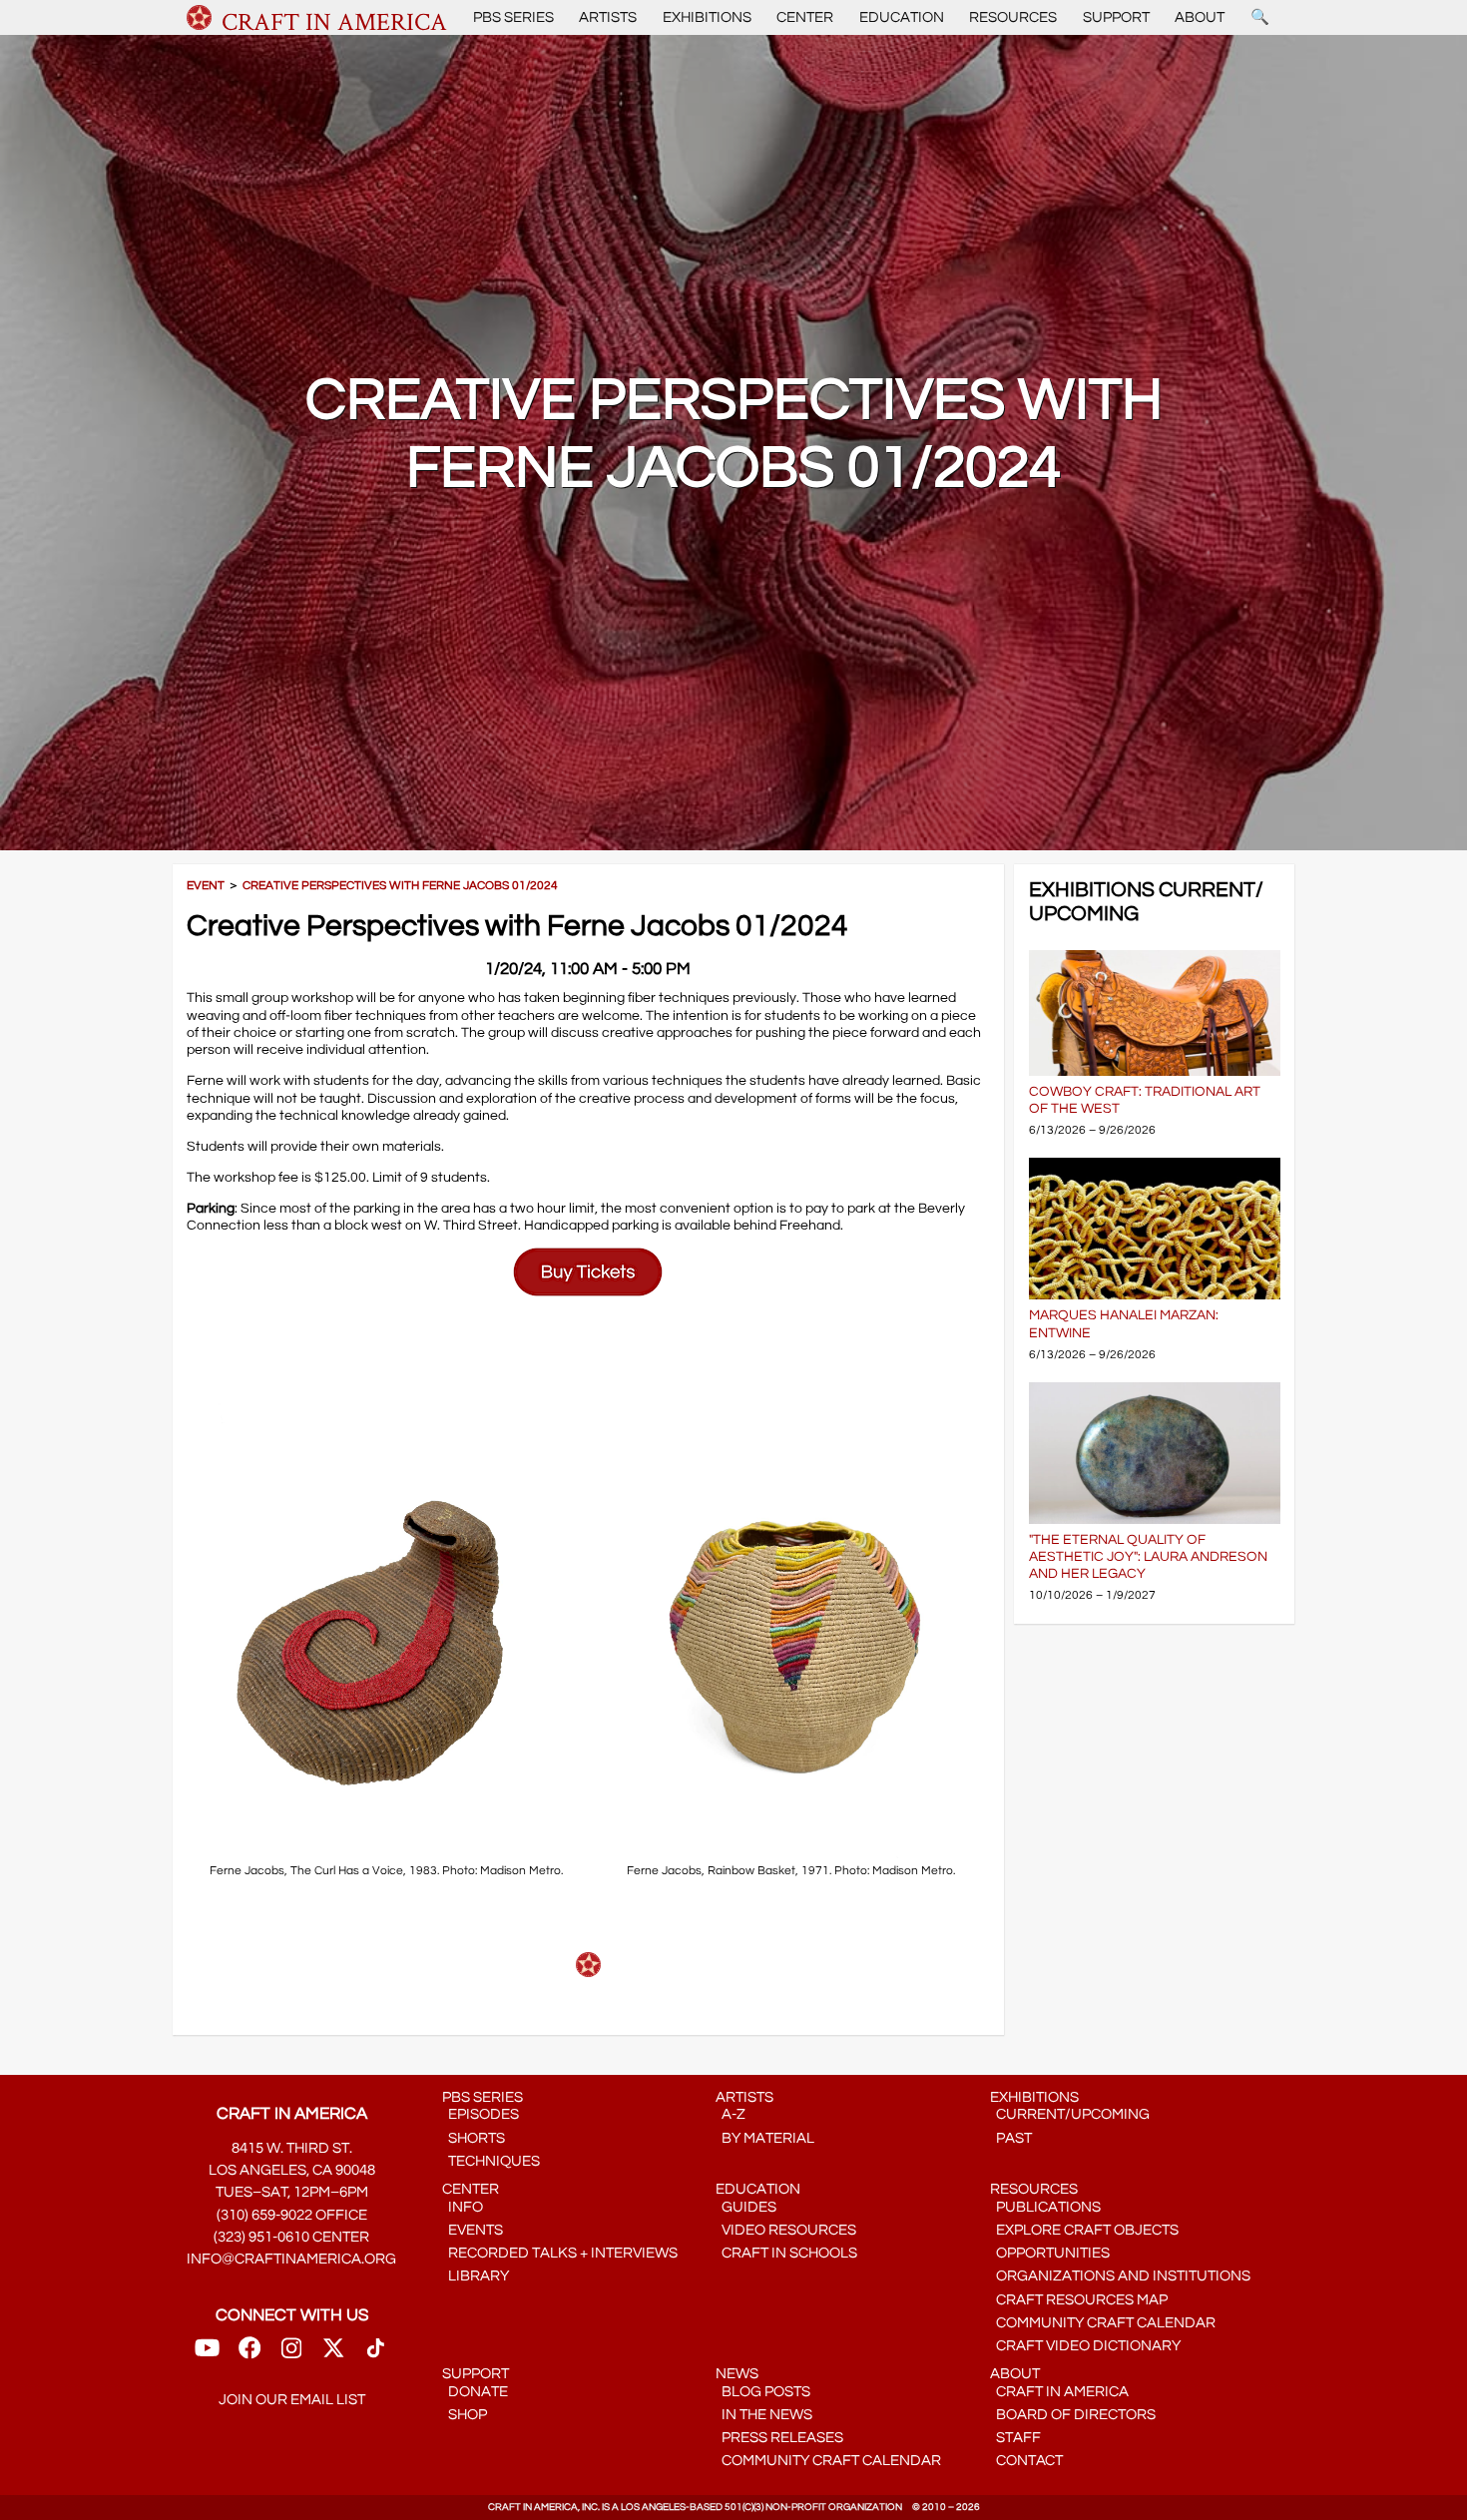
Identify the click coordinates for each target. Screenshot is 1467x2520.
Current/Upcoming (1070, 2114)
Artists (608, 17)
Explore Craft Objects (1084, 2230)
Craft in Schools (786, 2253)
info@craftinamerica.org (291, 2259)
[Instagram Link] (291, 2355)
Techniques (491, 2161)
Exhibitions (707, 17)
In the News (764, 2415)
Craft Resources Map (1079, 2300)
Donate (475, 2392)
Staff (1015, 2438)
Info (463, 2207)
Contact (1026, 2461)
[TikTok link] (376, 2355)
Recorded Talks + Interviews (560, 2253)
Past (1011, 2138)
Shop (465, 2415)
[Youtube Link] (207, 2355)
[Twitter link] (333, 2355)
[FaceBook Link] (249, 2355)
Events (473, 2230)
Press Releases (779, 2438)
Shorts (474, 2138)
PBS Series (513, 17)
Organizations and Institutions (1120, 2276)
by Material (765, 2138)
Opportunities (1050, 2253)
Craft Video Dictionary (1085, 2346)
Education (902, 17)
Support (1116, 17)
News (737, 2374)
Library (476, 2276)
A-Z (731, 2114)
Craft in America (1059, 2392)
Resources (1013, 17)
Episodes (481, 2114)
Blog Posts (763, 2392)
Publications (1045, 2207)
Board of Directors (1073, 2415)
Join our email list (292, 2400)
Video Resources (786, 2230)
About (1200, 17)
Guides (746, 2207)
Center (805, 17)
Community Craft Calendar (1103, 2323)
